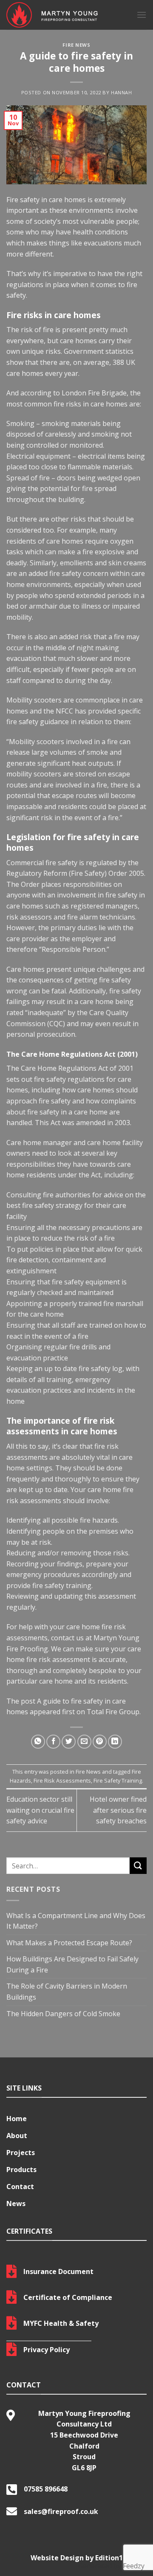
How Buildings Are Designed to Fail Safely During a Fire (72, 1964)
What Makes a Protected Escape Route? (69, 1943)
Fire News (76, 45)
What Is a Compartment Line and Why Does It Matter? (76, 1921)
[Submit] (138, 1866)
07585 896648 (46, 2489)
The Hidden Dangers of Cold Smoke (63, 2014)
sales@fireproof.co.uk (61, 2511)
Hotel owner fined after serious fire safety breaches (118, 1810)
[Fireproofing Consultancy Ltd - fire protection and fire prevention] (65, 15)
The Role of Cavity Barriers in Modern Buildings (67, 1992)
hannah (121, 92)
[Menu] (142, 15)
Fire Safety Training (118, 1780)
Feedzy (134, 2566)
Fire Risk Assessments (62, 1780)
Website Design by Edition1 (77, 2558)
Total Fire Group (113, 1712)
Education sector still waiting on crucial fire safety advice (40, 1810)
